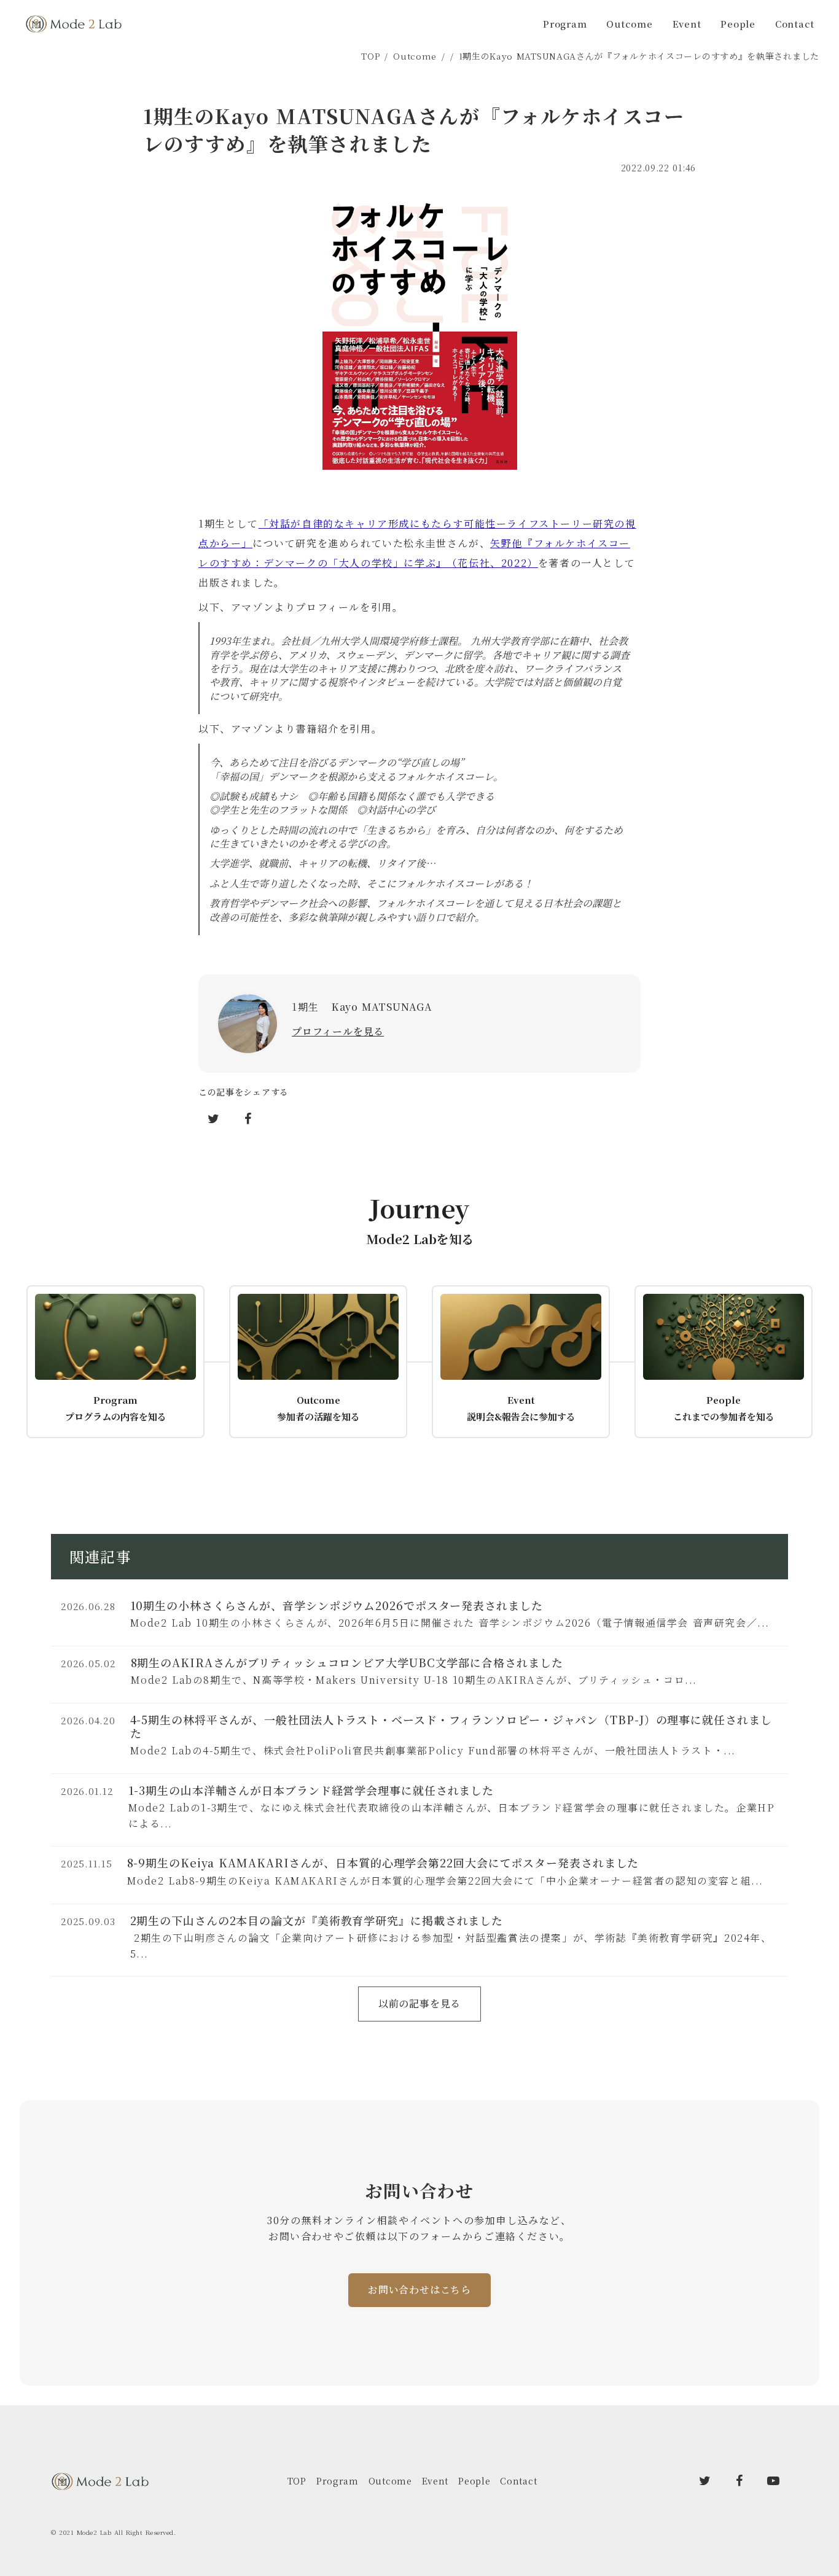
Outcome (415, 56)
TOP (370, 56)
